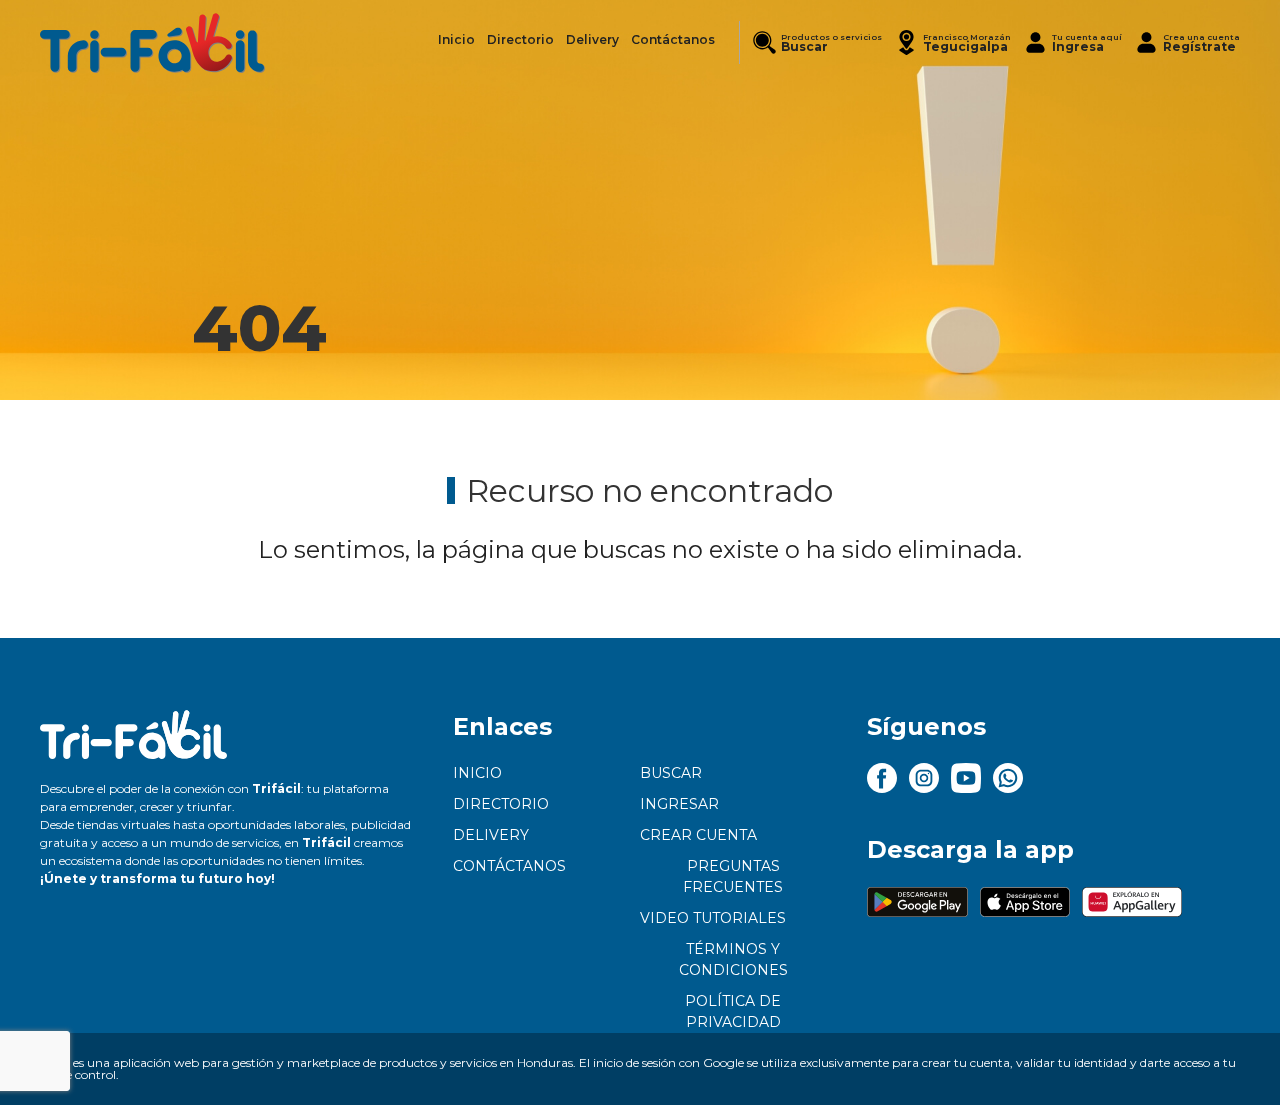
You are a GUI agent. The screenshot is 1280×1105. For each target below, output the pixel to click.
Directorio (501, 804)
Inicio (477, 773)
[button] (952, 42)
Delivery (491, 835)
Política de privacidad (733, 1011)
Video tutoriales (713, 918)
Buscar (671, 773)
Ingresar (679, 804)
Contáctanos (509, 866)
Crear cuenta (698, 835)
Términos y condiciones (733, 959)
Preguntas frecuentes (733, 876)
